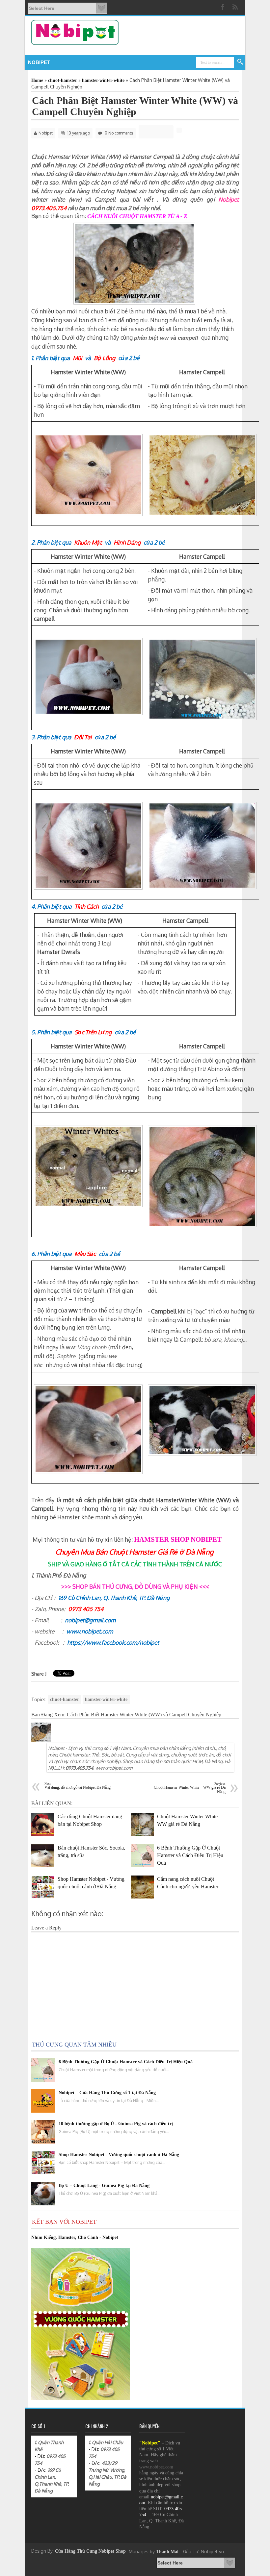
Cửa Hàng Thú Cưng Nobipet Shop (90, 2551)
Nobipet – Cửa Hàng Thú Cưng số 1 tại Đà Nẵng (107, 2093)
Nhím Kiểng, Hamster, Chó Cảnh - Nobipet (75, 2237)
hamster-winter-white (106, 1699)
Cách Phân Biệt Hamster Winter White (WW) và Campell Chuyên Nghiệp (135, 106)
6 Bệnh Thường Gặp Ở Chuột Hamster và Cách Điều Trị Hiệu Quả (126, 2062)
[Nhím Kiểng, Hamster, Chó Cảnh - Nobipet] (236, 7)
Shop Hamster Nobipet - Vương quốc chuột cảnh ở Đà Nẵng (119, 2155)
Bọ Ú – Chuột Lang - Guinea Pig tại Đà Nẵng (104, 2185)
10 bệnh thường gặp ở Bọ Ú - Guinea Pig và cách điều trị (116, 2124)
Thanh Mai (167, 2552)
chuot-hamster (65, 1699)
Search (240, 62)
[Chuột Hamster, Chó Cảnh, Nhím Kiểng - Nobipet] (224, 7)
